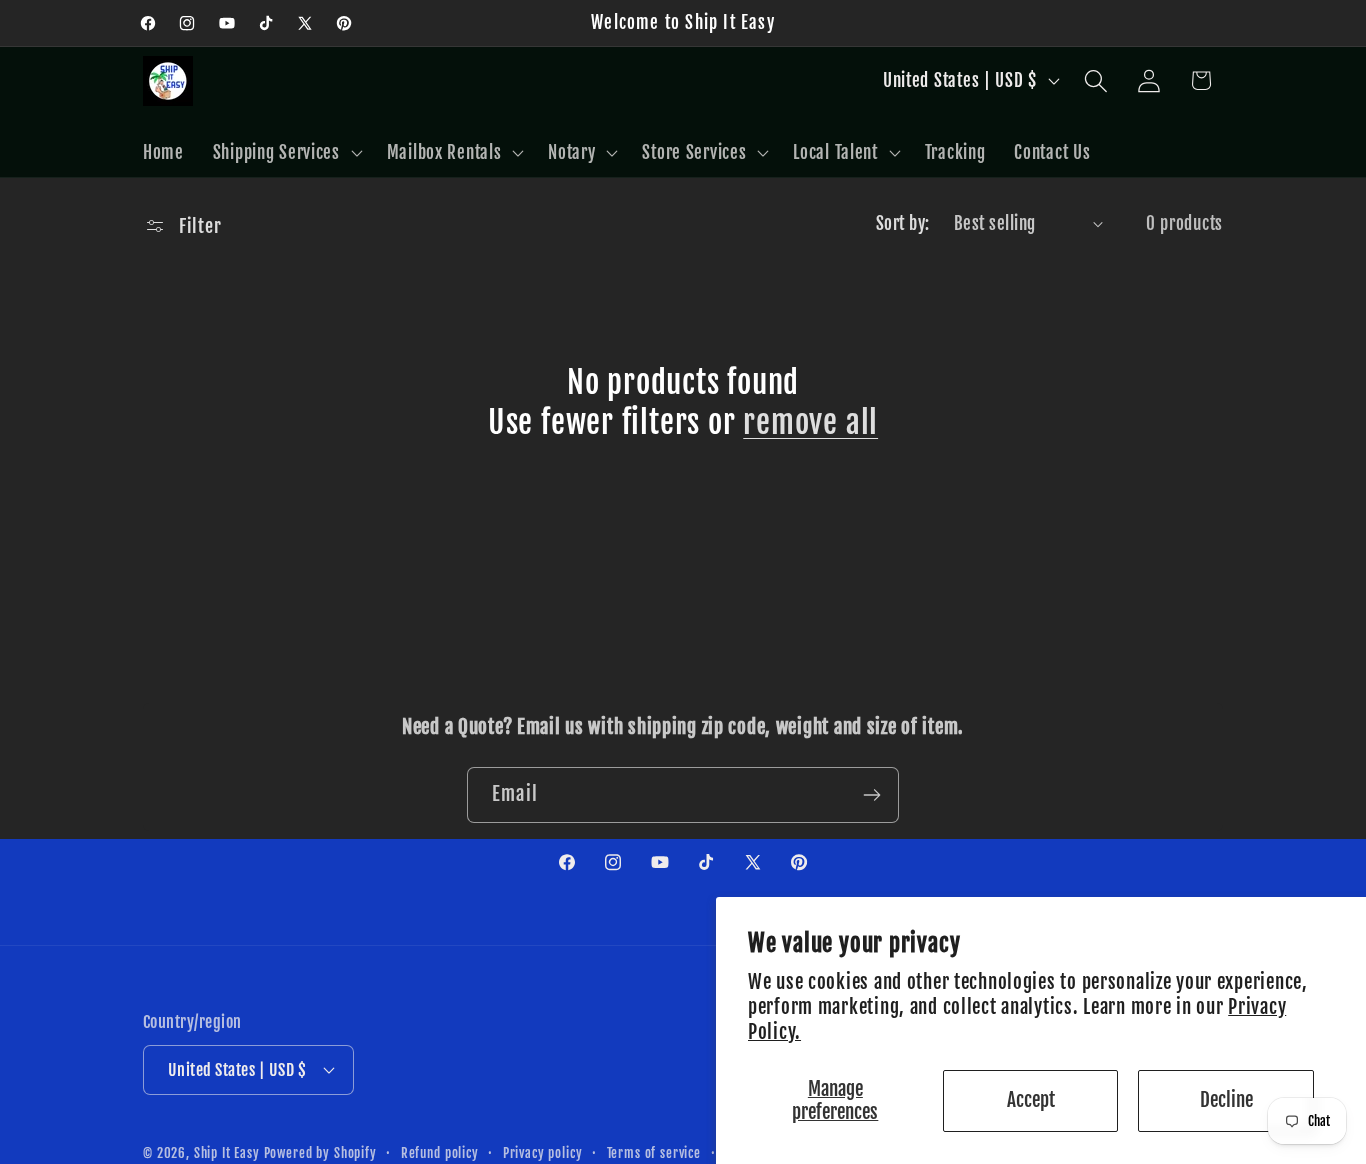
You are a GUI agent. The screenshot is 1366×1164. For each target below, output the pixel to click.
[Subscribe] (871, 795)
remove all (810, 422)
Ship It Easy (229, 1153)
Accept (1031, 1100)
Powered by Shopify (320, 1153)
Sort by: (903, 223)
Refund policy (440, 1153)
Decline (1226, 1100)
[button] (285, 152)
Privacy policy (543, 1153)
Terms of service (654, 1153)
